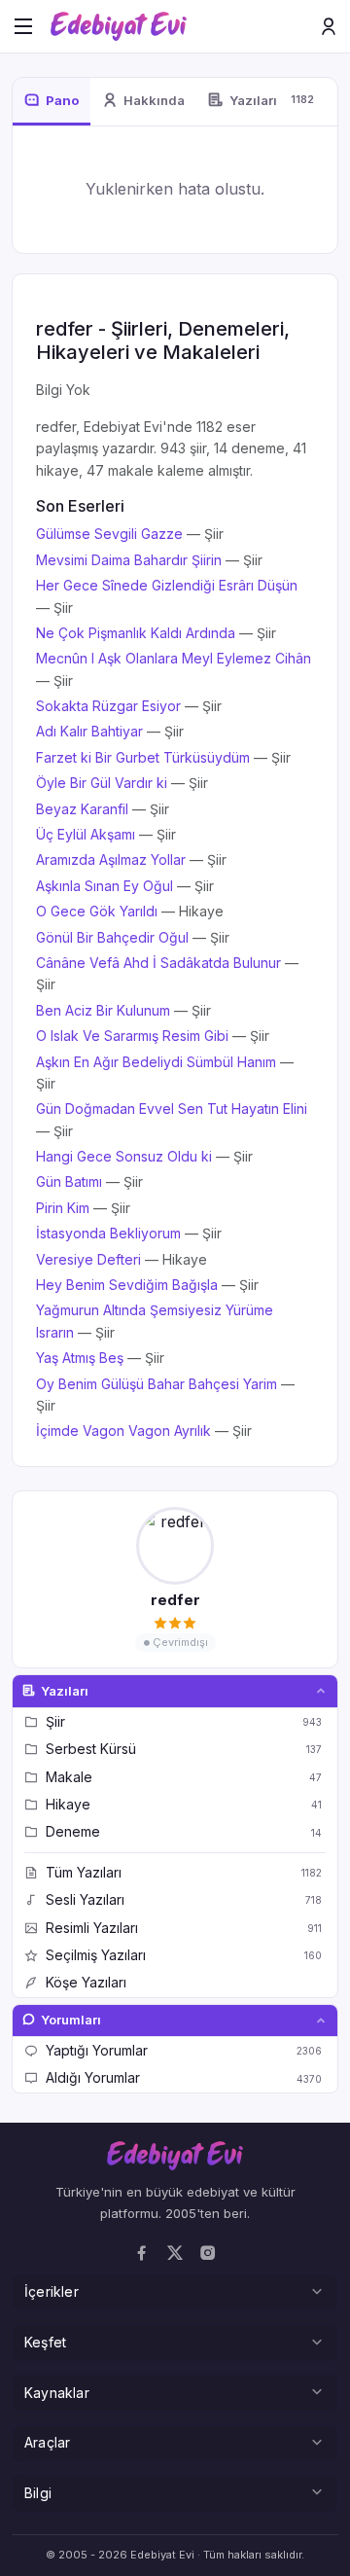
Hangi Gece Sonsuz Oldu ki (124, 1156)
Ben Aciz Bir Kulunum (103, 1010)
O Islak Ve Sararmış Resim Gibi (132, 1036)
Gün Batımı (69, 1181)
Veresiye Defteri (88, 1259)
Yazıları (65, 1691)
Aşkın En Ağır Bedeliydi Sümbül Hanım (156, 1062)
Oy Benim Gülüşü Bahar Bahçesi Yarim (157, 1384)
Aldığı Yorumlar (184, 2077)
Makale (184, 1777)
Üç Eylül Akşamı (86, 834)
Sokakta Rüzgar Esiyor (108, 706)
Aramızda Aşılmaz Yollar (111, 859)
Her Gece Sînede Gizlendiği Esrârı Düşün (167, 585)
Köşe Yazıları (86, 1982)
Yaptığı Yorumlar (184, 2050)
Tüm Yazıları (184, 1872)
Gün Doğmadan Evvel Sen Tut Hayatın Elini (172, 1109)
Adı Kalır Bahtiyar (89, 731)
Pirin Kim (63, 1208)
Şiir (184, 1721)
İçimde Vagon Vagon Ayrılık (123, 1431)
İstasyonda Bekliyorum (108, 1233)
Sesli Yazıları (184, 1899)
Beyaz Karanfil (82, 809)
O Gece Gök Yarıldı (97, 911)
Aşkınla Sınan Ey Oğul (105, 886)
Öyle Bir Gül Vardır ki (102, 783)
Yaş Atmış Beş (80, 1358)
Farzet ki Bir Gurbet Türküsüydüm (143, 757)
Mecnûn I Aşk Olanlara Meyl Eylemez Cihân (174, 658)
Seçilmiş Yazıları (184, 1955)
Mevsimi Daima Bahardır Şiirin (129, 560)
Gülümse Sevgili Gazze (109, 534)
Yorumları (71, 2020)
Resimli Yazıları (184, 1928)
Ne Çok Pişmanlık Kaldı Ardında (136, 633)
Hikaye (184, 1804)
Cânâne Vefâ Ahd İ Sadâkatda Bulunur (158, 963)
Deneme (184, 1831)
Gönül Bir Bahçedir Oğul (112, 937)
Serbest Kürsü (184, 1749)
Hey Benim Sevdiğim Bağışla (127, 1285)
